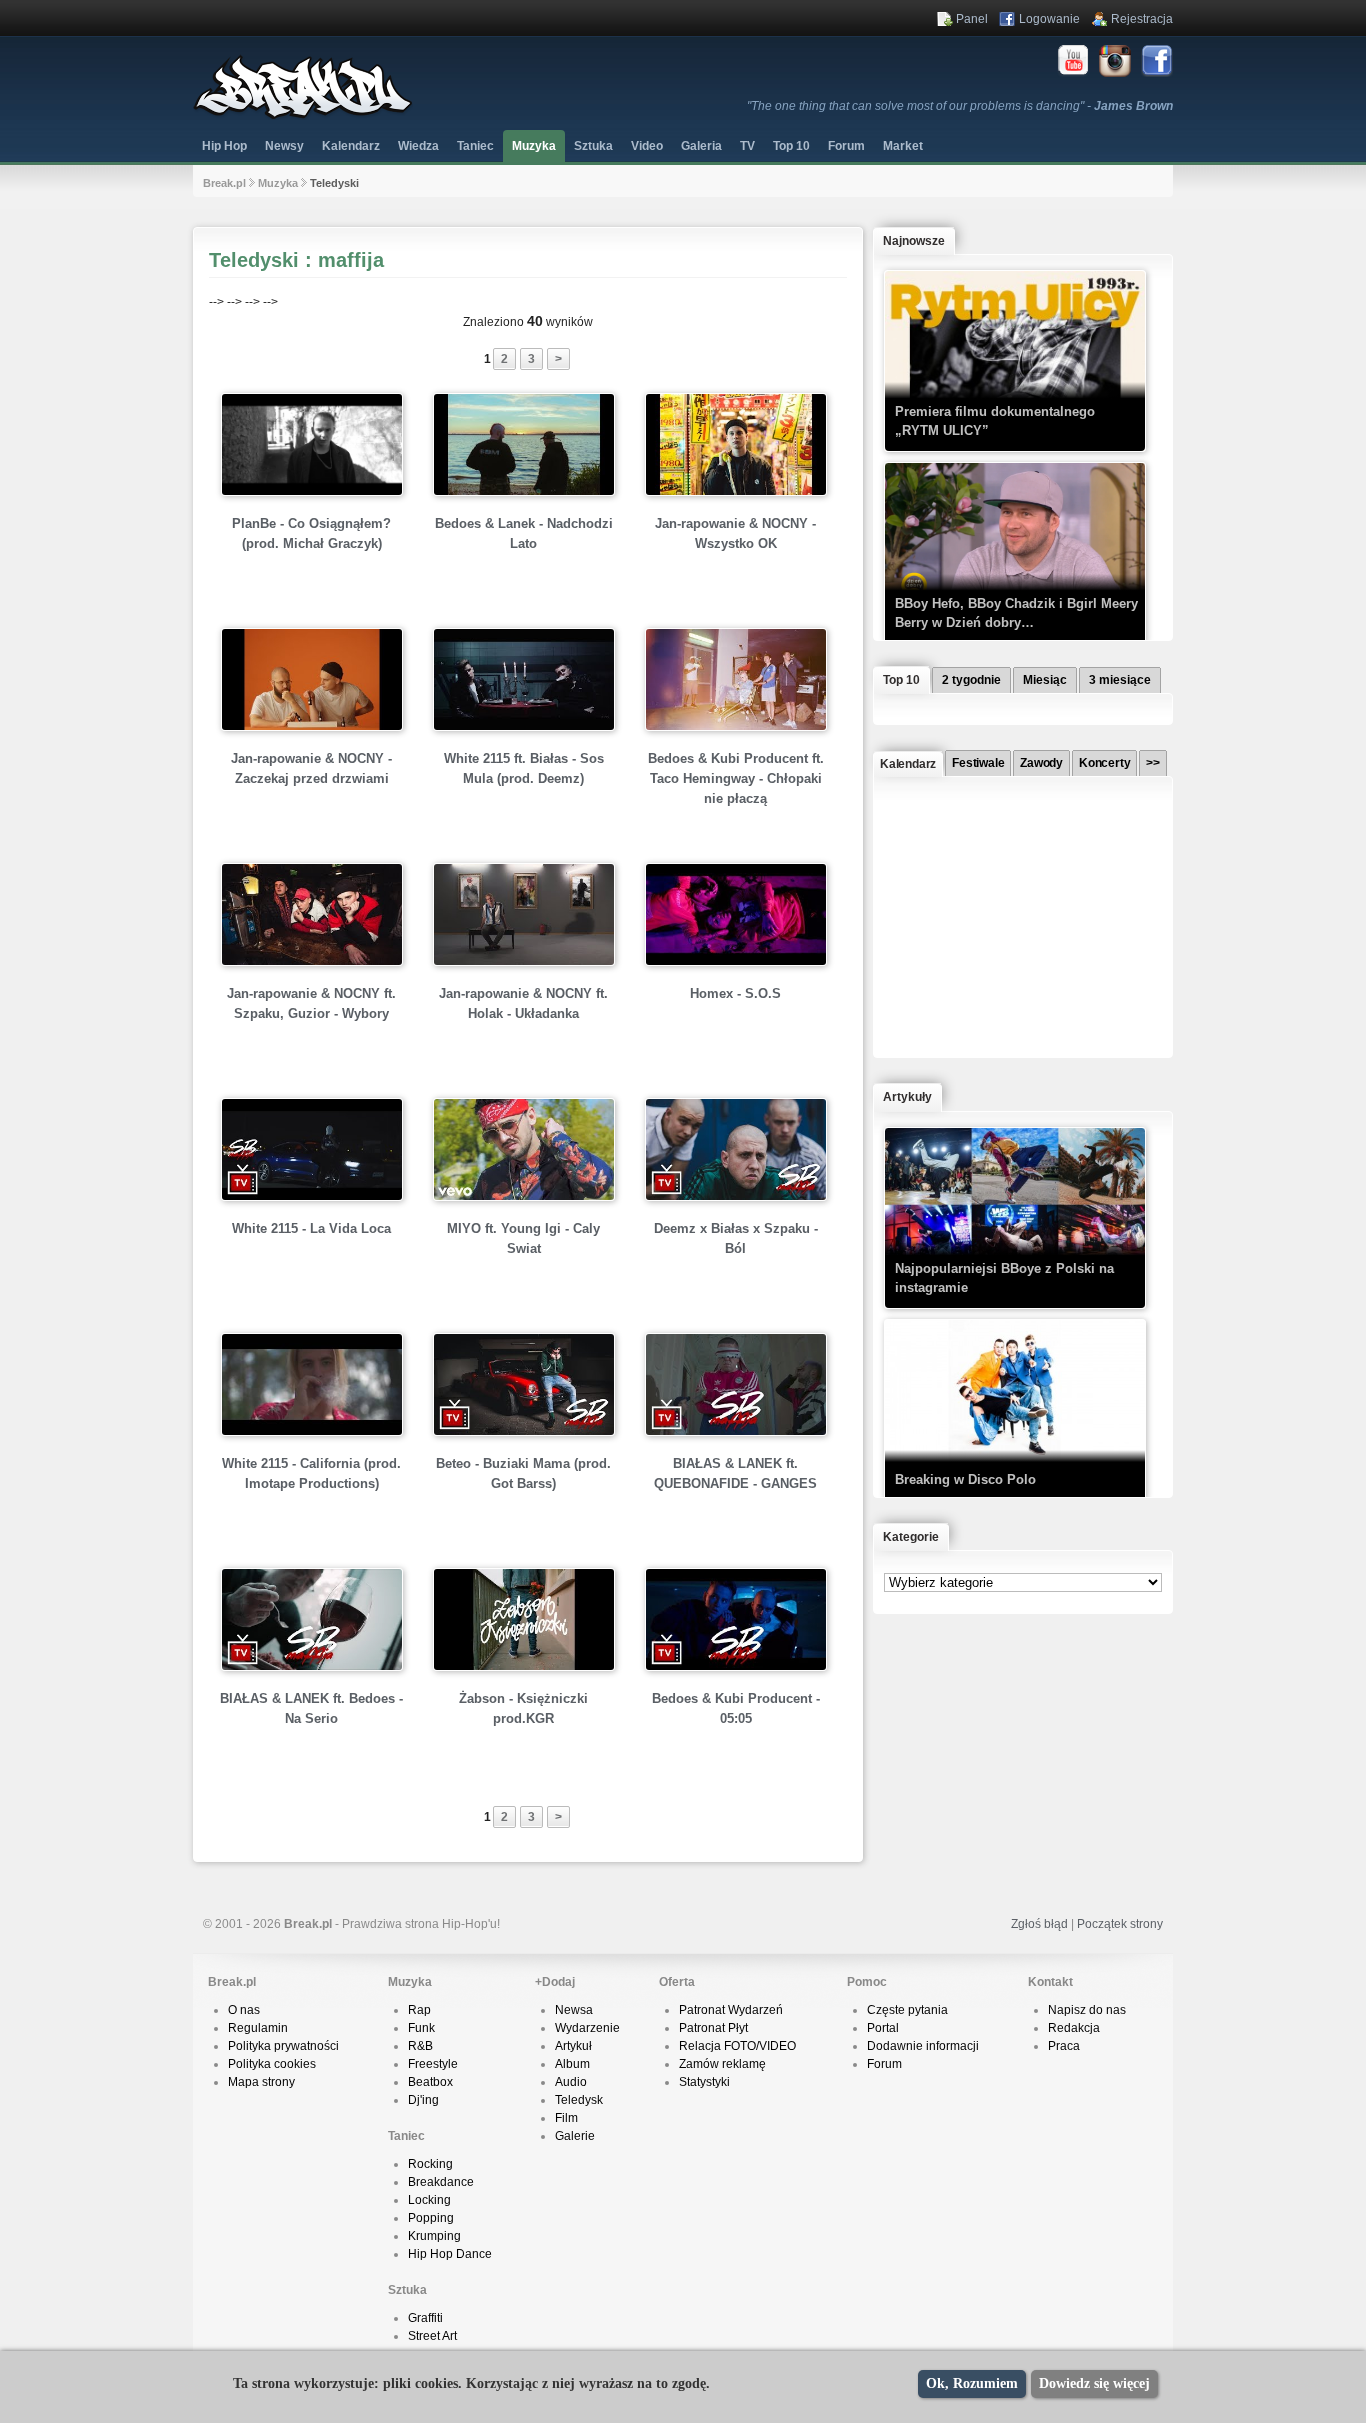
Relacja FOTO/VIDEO (737, 2046)
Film (566, 2118)
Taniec (475, 146)
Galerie (575, 2136)
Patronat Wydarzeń (731, 2010)
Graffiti (425, 2318)
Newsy (284, 146)
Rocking (430, 2164)
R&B (420, 2046)
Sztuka (593, 146)
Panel (972, 19)
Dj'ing (423, 2100)
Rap (419, 2010)
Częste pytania (907, 2010)
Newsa (574, 2010)
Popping (431, 2218)
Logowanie (1049, 19)
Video (647, 146)
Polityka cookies (272, 2064)
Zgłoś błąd (1039, 1924)
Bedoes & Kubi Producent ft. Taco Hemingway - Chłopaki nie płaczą (736, 778)
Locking (429, 2200)
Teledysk (579, 2100)
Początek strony (1120, 1924)
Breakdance (441, 2182)
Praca (1064, 2046)
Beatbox (430, 2082)
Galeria (701, 146)
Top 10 (791, 146)
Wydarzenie (587, 2028)
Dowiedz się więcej (1094, 2383)
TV (747, 146)
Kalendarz (351, 146)
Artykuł (573, 2046)
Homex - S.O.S (735, 993)
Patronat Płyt (713, 2028)
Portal (883, 2028)
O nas (244, 2010)
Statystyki (704, 2082)
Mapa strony (261, 2082)
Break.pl (224, 183)
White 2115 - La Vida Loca (311, 1228)
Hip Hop (224, 146)
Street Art (432, 2336)
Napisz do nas (1087, 2010)
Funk (421, 2028)
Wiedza (418, 146)
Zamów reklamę (722, 2064)
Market (903, 146)
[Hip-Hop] (303, 116)
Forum (884, 2064)
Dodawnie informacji (923, 2046)
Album (572, 2064)
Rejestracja (1142, 19)
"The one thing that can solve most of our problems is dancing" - (960, 106)
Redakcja (1074, 2028)
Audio (571, 2082)
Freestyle (433, 2064)
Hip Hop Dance (450, 2254)
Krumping (434, 2236)
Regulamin (258, 2028)
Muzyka (534, 146)
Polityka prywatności (283, 2046)
